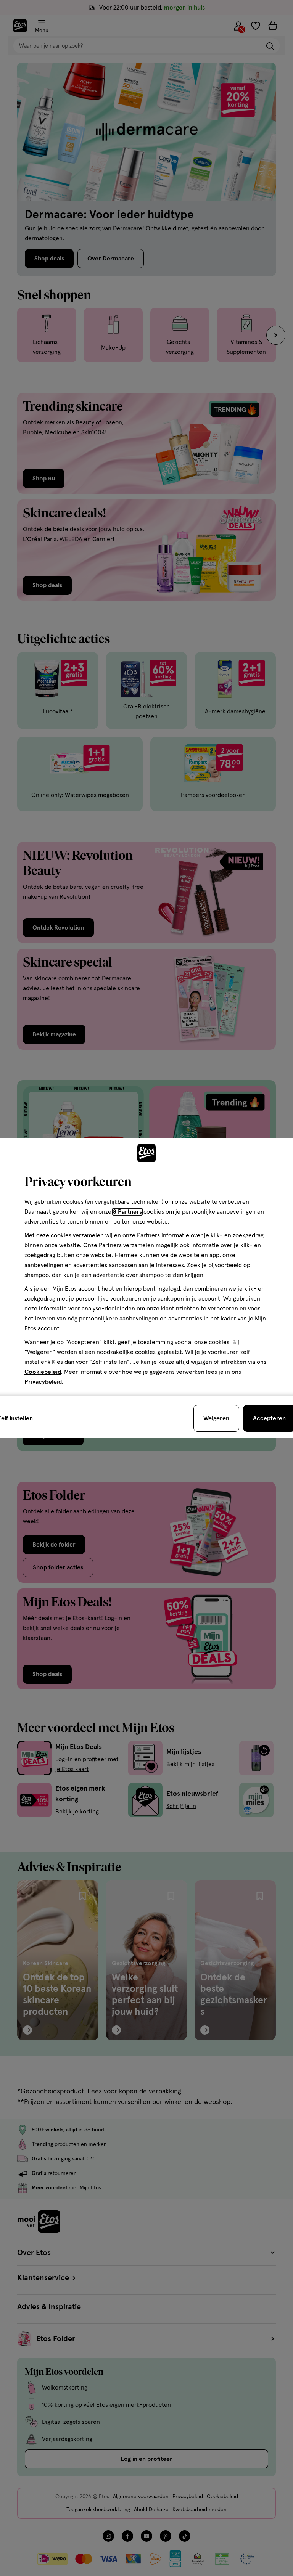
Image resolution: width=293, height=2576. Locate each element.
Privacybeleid (43, 1382)
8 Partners (127, 1212)
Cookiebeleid (43, 1372)
